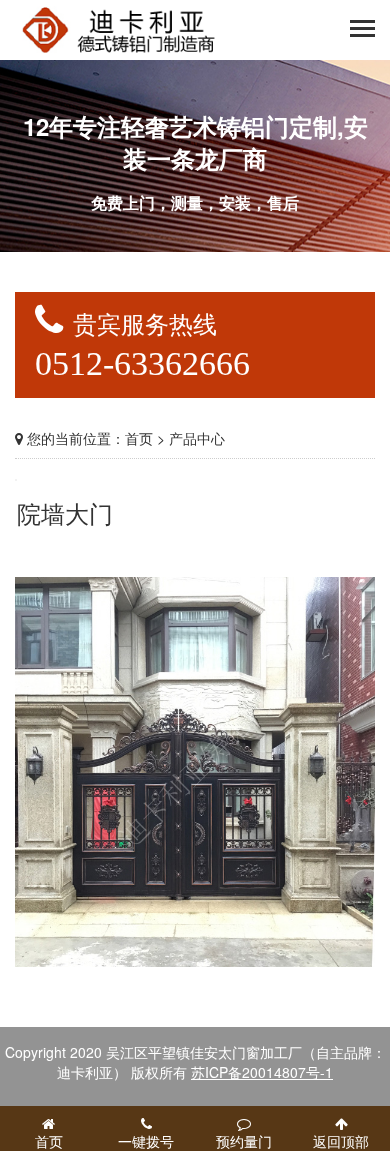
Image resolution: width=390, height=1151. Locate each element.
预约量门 (244, 1141)
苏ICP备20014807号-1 (262, 1072)
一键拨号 (146, 1141)
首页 (139, 438)
